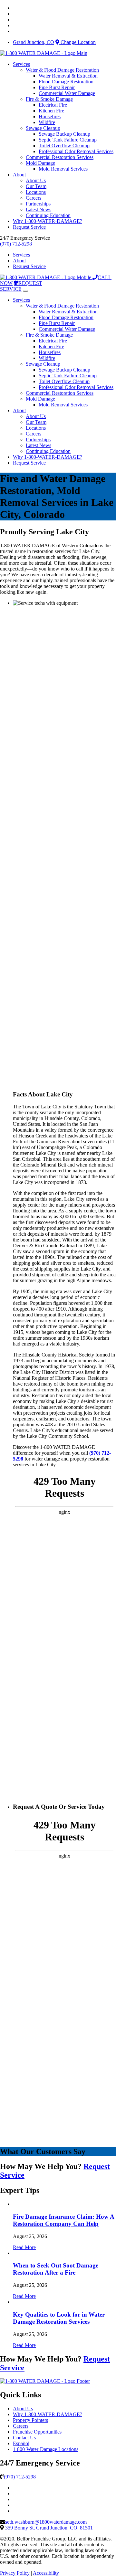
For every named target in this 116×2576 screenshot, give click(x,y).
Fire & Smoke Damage (49, 99)
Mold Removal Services (63, 169)
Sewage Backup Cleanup (64, 134)
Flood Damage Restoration (66, 82)
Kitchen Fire (51, 111)
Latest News (39, 209)
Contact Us (24, 2438)
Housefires (50, 116)
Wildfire (47, 122)
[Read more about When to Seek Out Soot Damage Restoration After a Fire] (13, 2253)
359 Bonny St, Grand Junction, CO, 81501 (49, 2528)
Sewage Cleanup (43, 128)
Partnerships (38, 204)
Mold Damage (40, 163)
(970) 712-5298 (16, 244)
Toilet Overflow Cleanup (64, 146)
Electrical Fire (53, 105)
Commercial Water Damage (67, 93)
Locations (36, 192)
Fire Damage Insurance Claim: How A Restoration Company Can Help (64, 2220)
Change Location (77, 42)
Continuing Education (48, 215)
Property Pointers (30, 2420)
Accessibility (46, 2573)
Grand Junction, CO (34, 42)
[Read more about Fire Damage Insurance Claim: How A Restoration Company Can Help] (13, 2204)
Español (21, 2443)
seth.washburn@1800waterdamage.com (46, 2522)
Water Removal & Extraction (68, 76)
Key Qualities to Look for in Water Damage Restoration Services (59, 2318)
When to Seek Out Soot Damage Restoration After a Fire (56, 2269)
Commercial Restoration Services (60, 157)
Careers (34, 198)
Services (21, 64)
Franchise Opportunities (37, 2432)
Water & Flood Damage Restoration (62, 70)
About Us (36, 180)
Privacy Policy (15, 2573)
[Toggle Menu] (25, 291)
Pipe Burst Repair (57, 87)
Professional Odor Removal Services (76, 151)
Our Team (36, 186)
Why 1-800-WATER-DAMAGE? (48, 221)
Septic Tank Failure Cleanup (68, 140)
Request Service (29, 227)
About (19, 175)
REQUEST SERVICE (21, 286)
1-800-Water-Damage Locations (46, 2449)
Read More (24, 2247)
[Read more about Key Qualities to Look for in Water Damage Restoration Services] (13, 2302)
